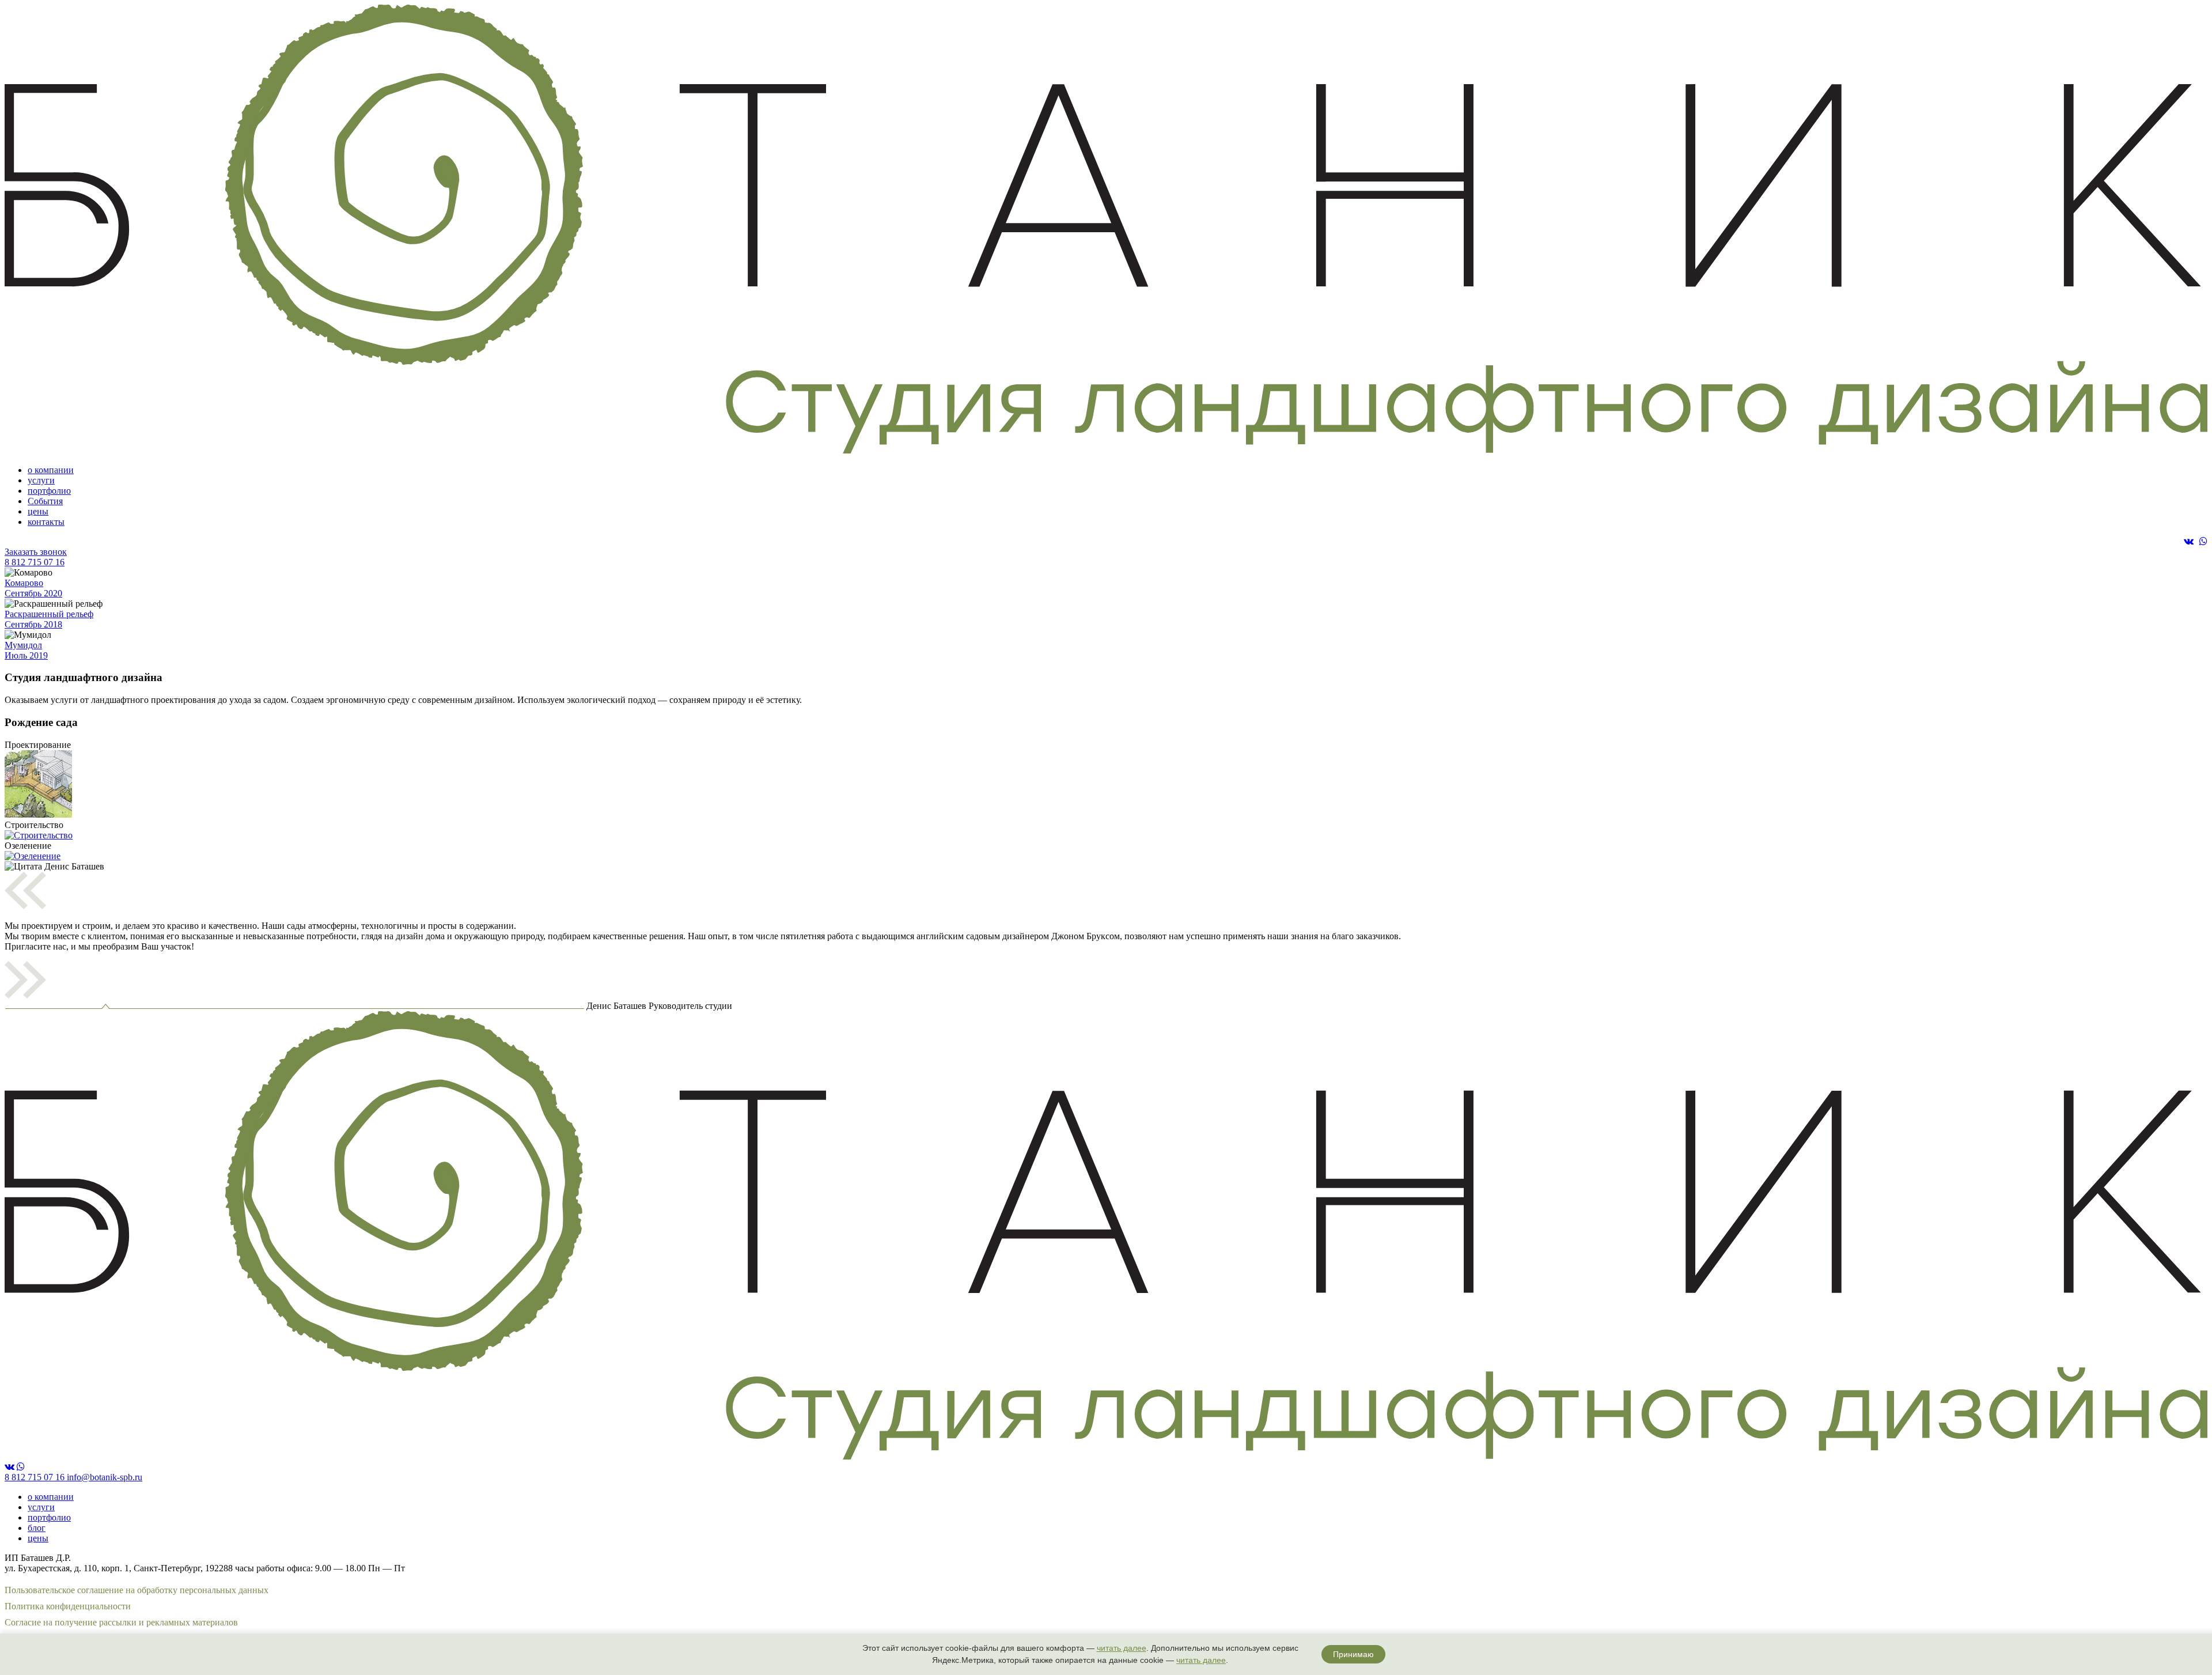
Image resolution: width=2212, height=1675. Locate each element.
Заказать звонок (36, 552)
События (45, 501)
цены (38, 511)
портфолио (49, 491)
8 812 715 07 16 (35, 562)
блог (37, 1528)
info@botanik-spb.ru (105, 1477)
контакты (46, 522)
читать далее (1122, 1648)
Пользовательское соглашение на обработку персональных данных (137, 1590)
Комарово (33, 588)
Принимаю (1353, 1654)
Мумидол (26, 650)
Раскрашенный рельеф (49, 619)
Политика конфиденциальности (68, 1606)
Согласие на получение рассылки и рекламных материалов (121, 1622)
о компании (51, 470)
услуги (41, 480)
